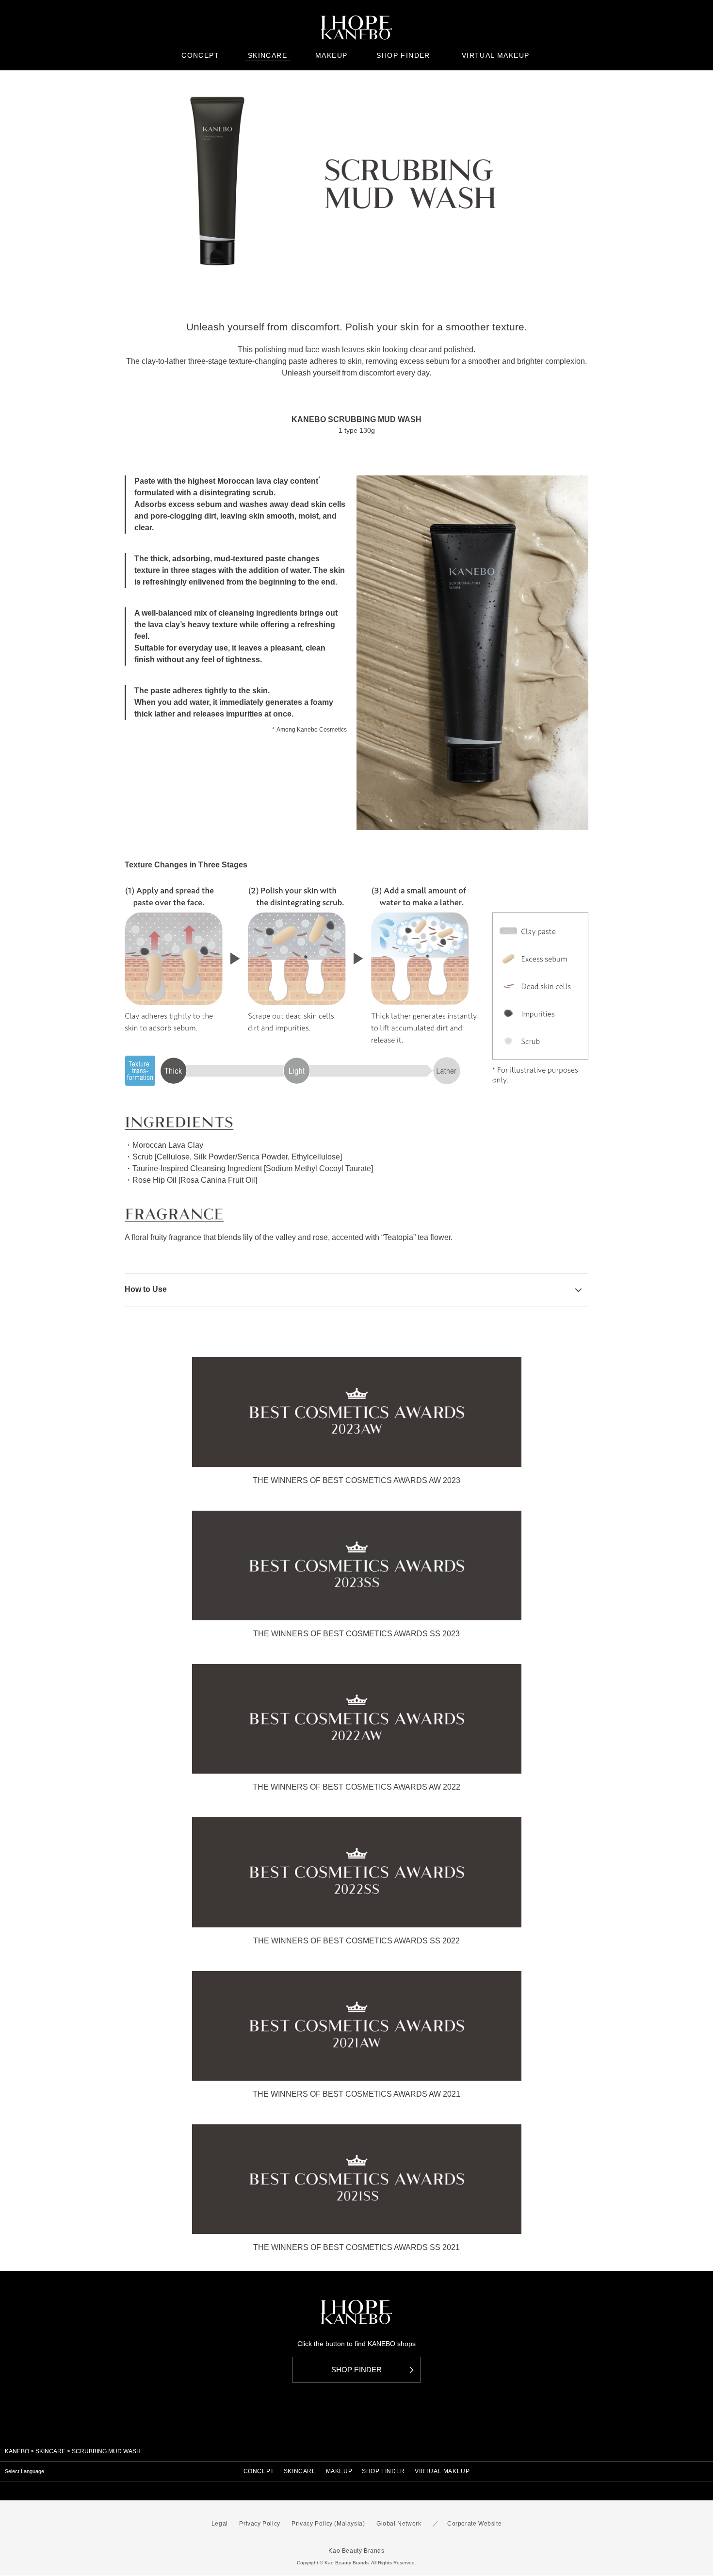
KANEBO (17, 2451)
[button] (356, 1289)
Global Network (399, 2524)
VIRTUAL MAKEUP (442, 2471)
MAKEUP (339, 2471)
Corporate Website (474, 2524)
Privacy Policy (259, 2524)
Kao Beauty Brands (356, 2551)
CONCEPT (259, 2471)
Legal (220, 2524)
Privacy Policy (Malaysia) (328, 2524)
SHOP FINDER (383, 2471)
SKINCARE (50, 2451)
